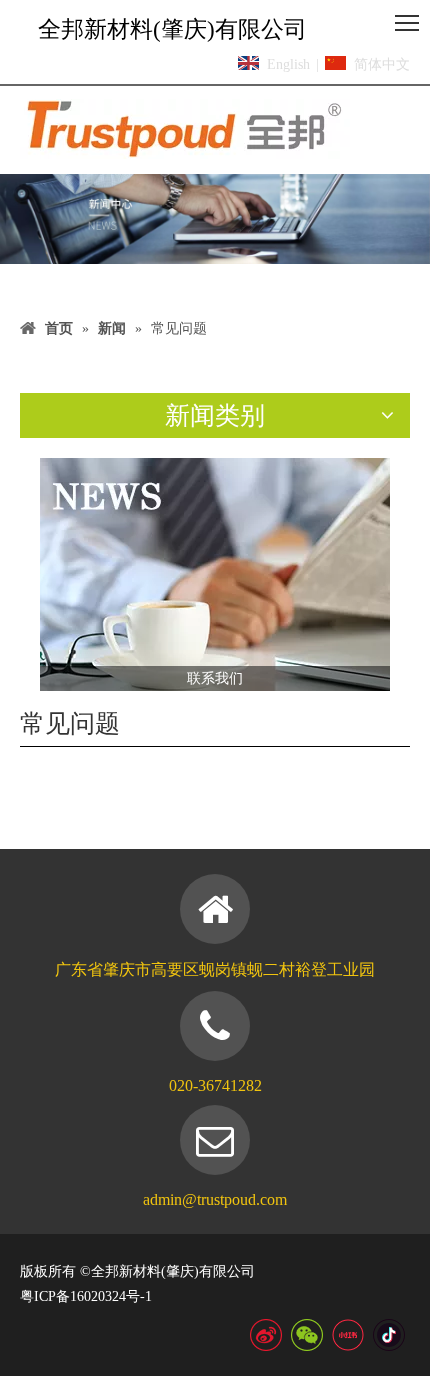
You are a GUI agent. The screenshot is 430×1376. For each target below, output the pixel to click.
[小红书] (348, 1335)
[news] (215, 574)
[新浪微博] (266, 1335)
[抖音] (389, 1335)
